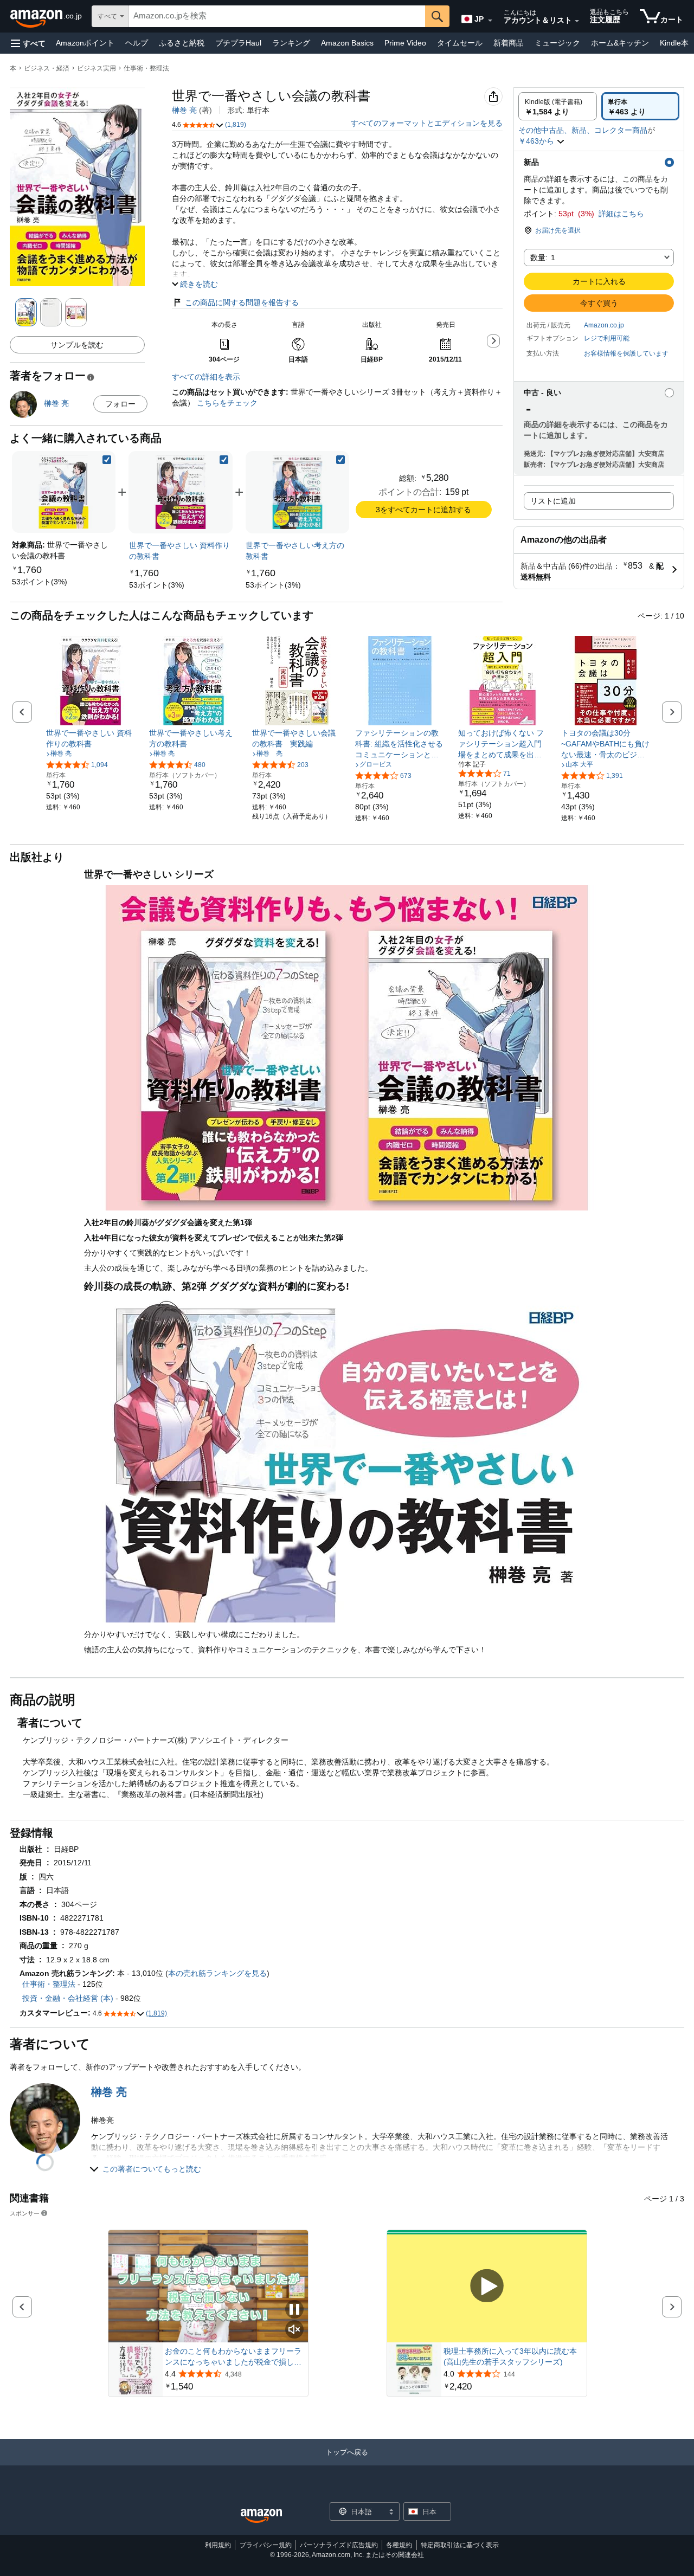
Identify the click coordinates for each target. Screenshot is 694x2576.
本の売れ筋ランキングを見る (217, 1973)
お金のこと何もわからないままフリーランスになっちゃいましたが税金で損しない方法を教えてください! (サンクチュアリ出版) (233, 2357)
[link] (40, 582)
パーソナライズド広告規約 (339, 2545)
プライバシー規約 (266, 2545)
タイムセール (460, 43)
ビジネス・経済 (47, 68)
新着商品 (509, 43)
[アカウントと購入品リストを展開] (577, 21)
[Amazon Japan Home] (261, 2516)
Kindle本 (674, 43)
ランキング (291, 43)
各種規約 (399, 2545)
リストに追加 (553, 501)
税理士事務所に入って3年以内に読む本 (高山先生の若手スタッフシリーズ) (510, 2356)
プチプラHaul (238, 43)
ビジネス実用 (97, 68)
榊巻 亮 (184, 110)
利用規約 (218, 2545)
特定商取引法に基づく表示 (460, 2545)
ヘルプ (137, 43)
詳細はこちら (621, 214)
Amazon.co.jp (604, 325)
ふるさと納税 (182, 43)
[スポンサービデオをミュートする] (294, 2330)
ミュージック (557, 43)
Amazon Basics (347, 43)
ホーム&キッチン (620, 43)
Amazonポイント (85, 43)
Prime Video (405, 43)
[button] (28, 43)
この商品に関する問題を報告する (242, 302)
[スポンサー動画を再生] (487, 2287)
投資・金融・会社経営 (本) (68, 1998)
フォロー (120, 404)
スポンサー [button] (25, 2213)
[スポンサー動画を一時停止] (294, 2310)
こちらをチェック (226, 403)
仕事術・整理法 (146, 68)
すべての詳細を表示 (206, 377)
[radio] (558, 106)
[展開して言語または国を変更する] (490, 21)
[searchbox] (277, 16)
